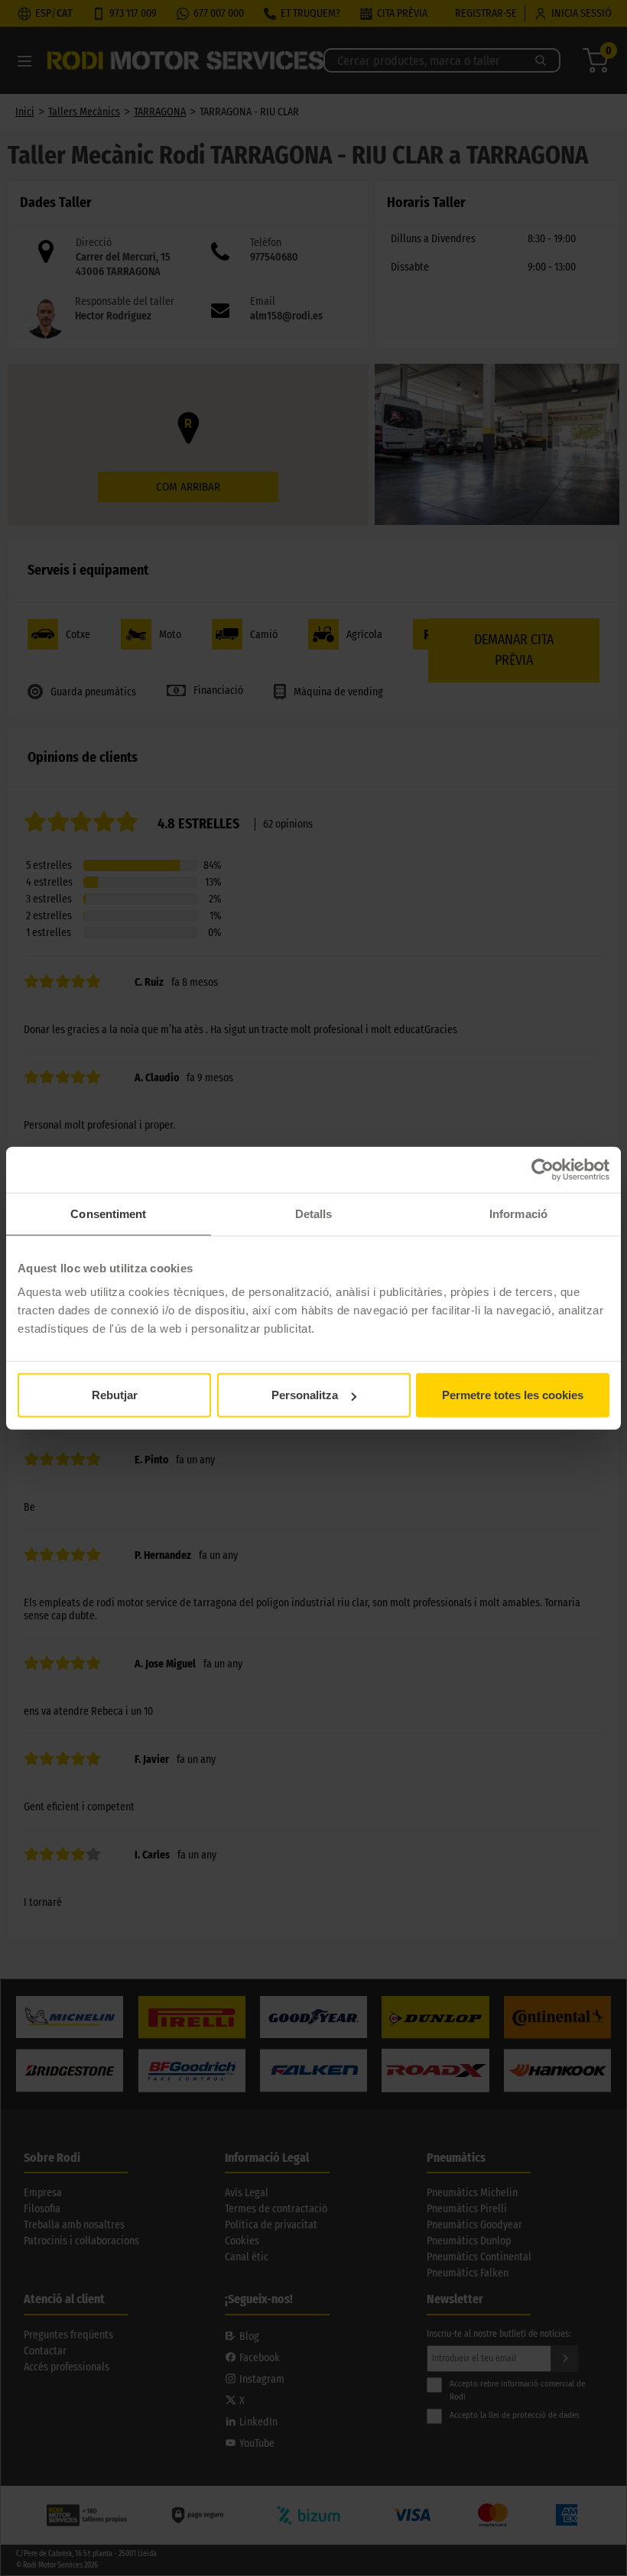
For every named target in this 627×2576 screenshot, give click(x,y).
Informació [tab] (518, 1213)
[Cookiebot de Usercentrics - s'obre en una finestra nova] (543, 1169)
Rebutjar (115, 1395)
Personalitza (305, 1395)
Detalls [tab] (314, 1213)
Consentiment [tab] (108, 1213)
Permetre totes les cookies (513, 1395)
